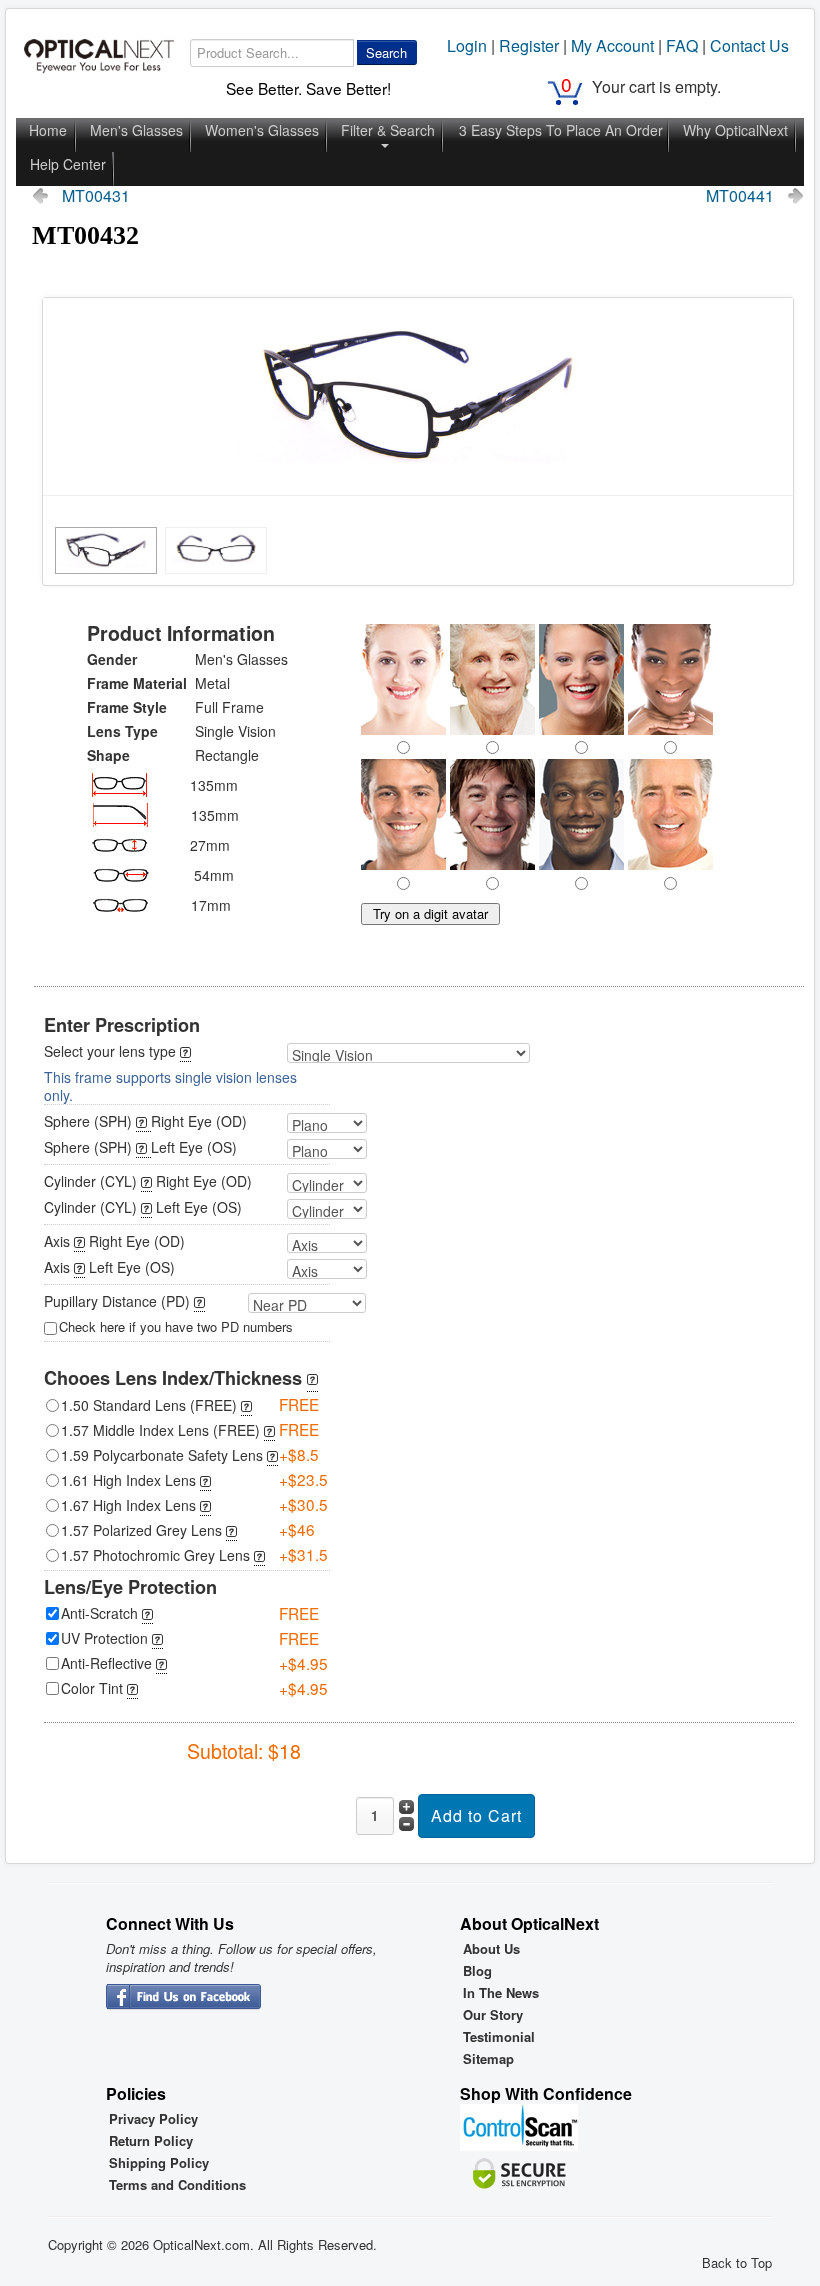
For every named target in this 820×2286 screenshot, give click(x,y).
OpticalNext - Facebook (183, 1997)
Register (529, 45)
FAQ (682, 45)
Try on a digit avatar (430, 913)
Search (386, 52)
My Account (612, 45)
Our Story (493, 2015)
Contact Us (749, 45)
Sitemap (488, 2059)
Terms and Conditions (177, 2185)
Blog (477, 1971)
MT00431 (96, 196)
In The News (501, 1993)
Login (467, 45)
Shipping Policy (159, 2163)
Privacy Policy (153, 2119)
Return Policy (151, 2141)
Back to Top (737, 2262)
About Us (491, 1949)
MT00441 (740, 196)
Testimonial (499, 2037)
